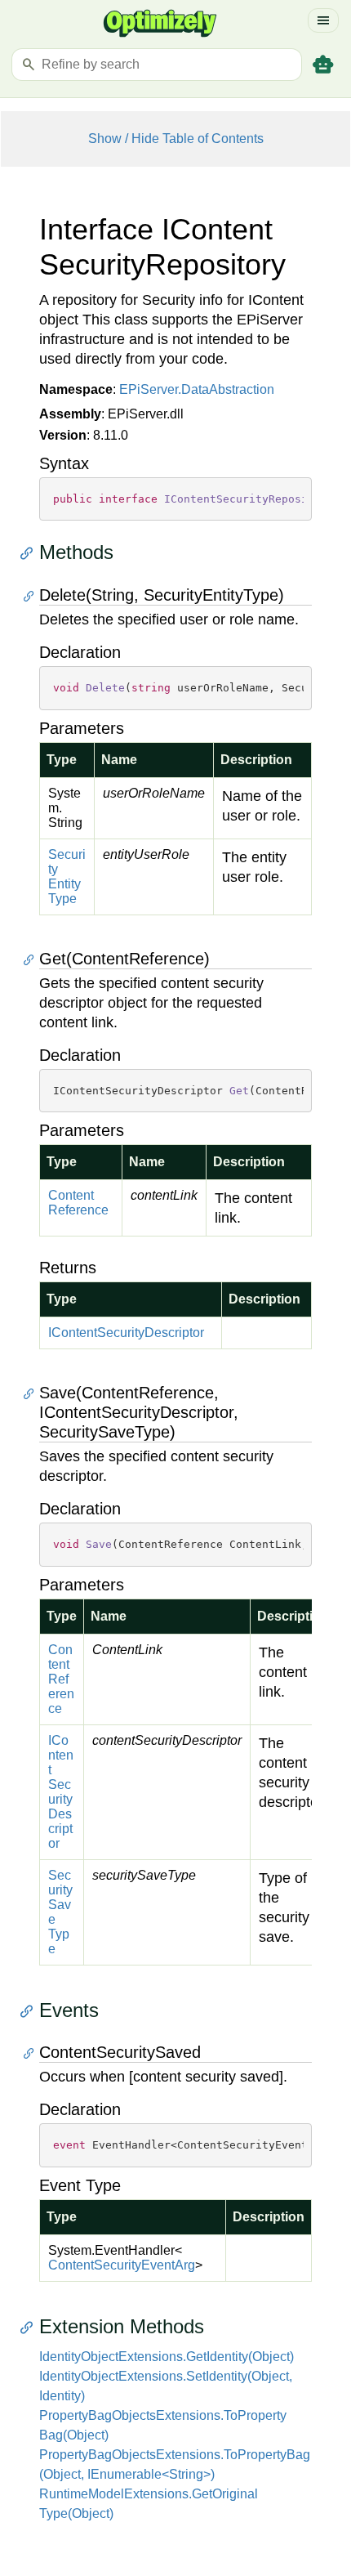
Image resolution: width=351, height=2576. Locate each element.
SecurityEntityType (67, 877)
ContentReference (78, 1203)
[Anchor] (31, 553)
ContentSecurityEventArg (122, 2265)
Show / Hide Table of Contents (176, 139)
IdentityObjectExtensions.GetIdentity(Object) (167, 2357)
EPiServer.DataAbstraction (197, 389)
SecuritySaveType (60, 1912)
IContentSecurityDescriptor (126, 1333)
